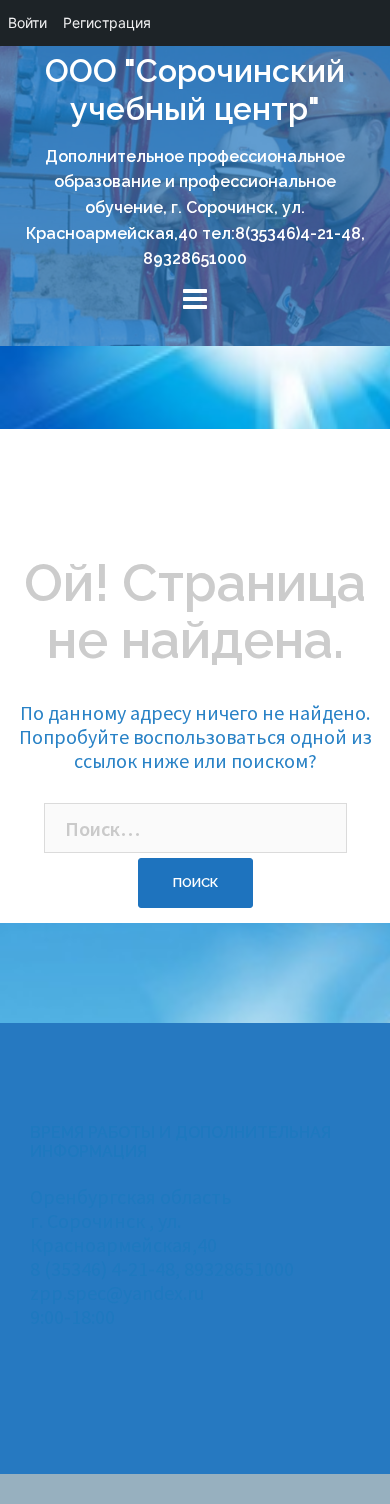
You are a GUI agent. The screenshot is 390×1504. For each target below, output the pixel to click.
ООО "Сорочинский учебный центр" (195, 89)
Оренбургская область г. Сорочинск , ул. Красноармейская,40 (131, 1220)
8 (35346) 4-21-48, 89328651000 (162, 1268)
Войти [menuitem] (27, 22)
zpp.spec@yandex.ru (117, 1292)
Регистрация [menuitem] (107, 22)
